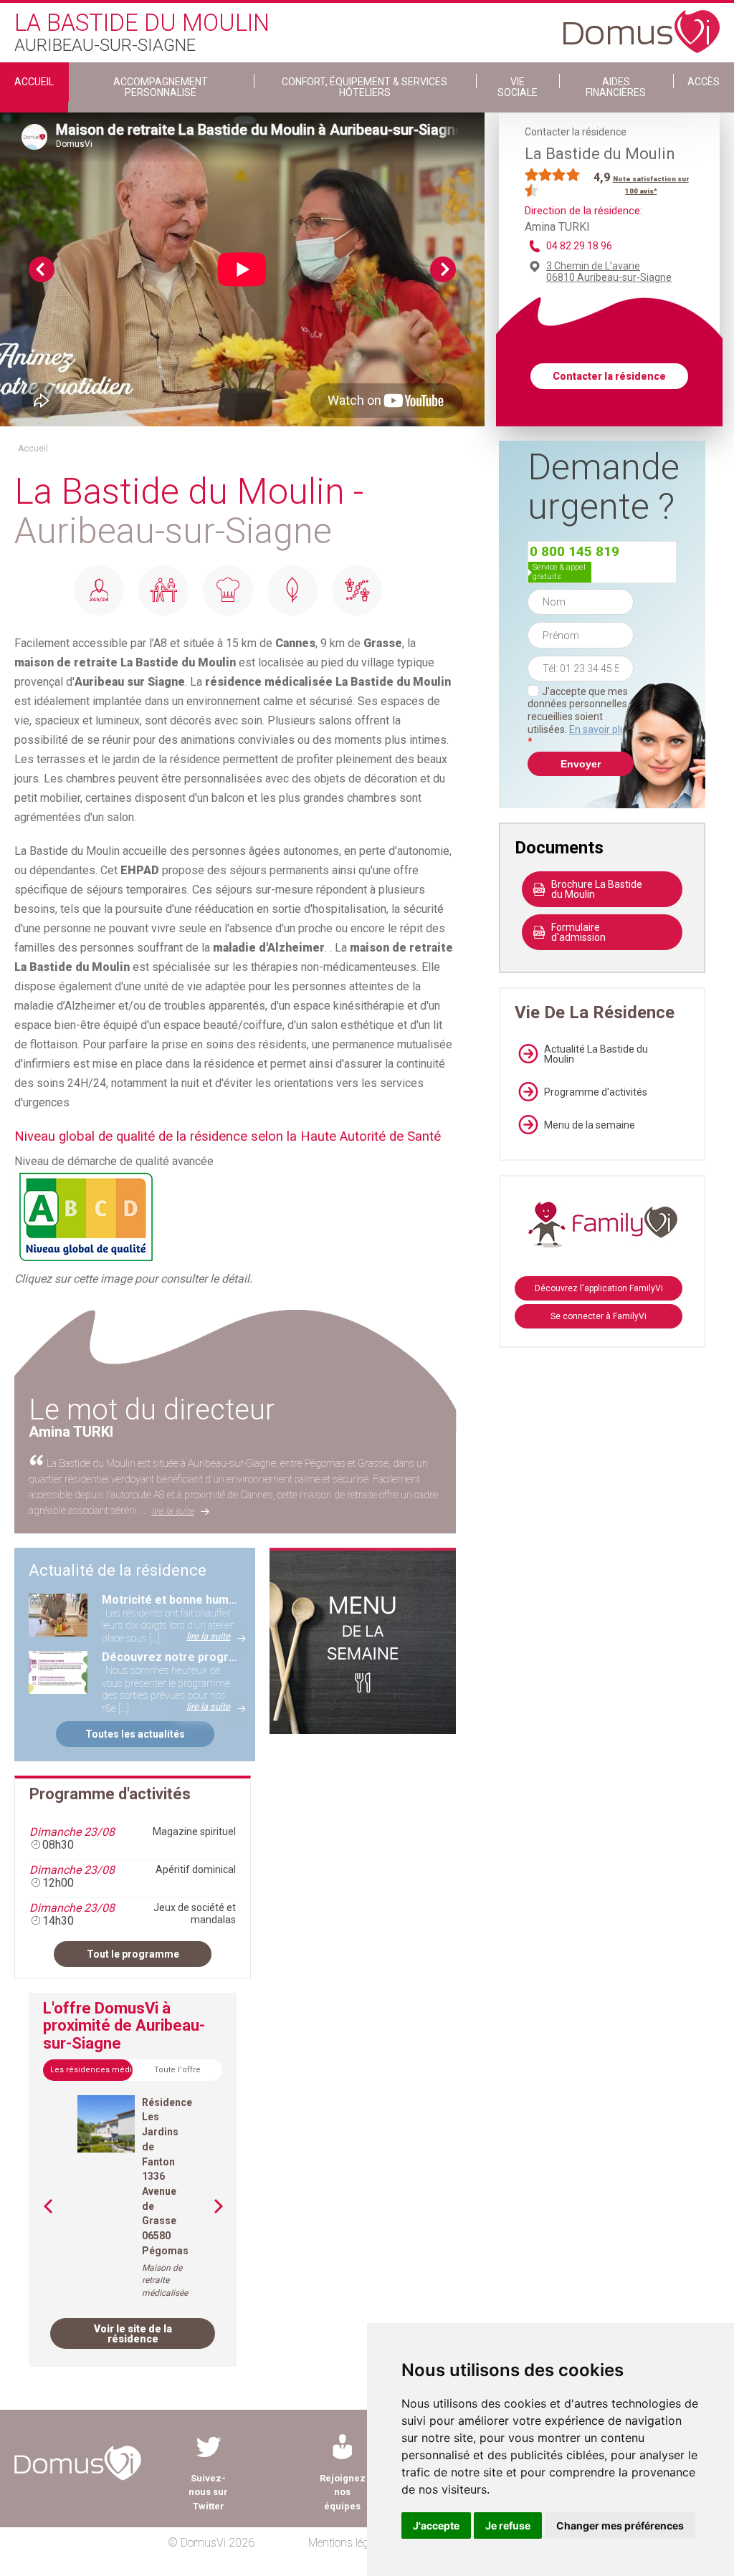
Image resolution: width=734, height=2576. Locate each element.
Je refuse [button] (508, 2525)
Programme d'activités (596, 1092)
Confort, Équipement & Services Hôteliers (364, 87)
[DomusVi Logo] (642, 24)
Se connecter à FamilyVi (599, 1316)
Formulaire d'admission (578, 932)
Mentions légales (348, 2543)
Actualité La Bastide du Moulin (596, 1054)
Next (443, 269)
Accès (704, 82)
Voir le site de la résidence (133, 2334)
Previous (42, 269)
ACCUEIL (34, 82)
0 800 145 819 (575, 551)
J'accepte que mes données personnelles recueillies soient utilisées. (579, 717)
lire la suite (173, 1511)
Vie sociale (518, 87)
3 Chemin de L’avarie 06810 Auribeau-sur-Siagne (609, 272)
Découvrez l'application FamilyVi (599, 1288)
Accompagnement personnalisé (161, 87)
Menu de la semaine (590, 1125)
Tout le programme (133, 1954)
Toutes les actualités (135, 1734)
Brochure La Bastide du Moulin (597, 889)
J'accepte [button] (436, 2525)
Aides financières (616, 87)
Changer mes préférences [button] (620, 2525)
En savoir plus (600, 729)
